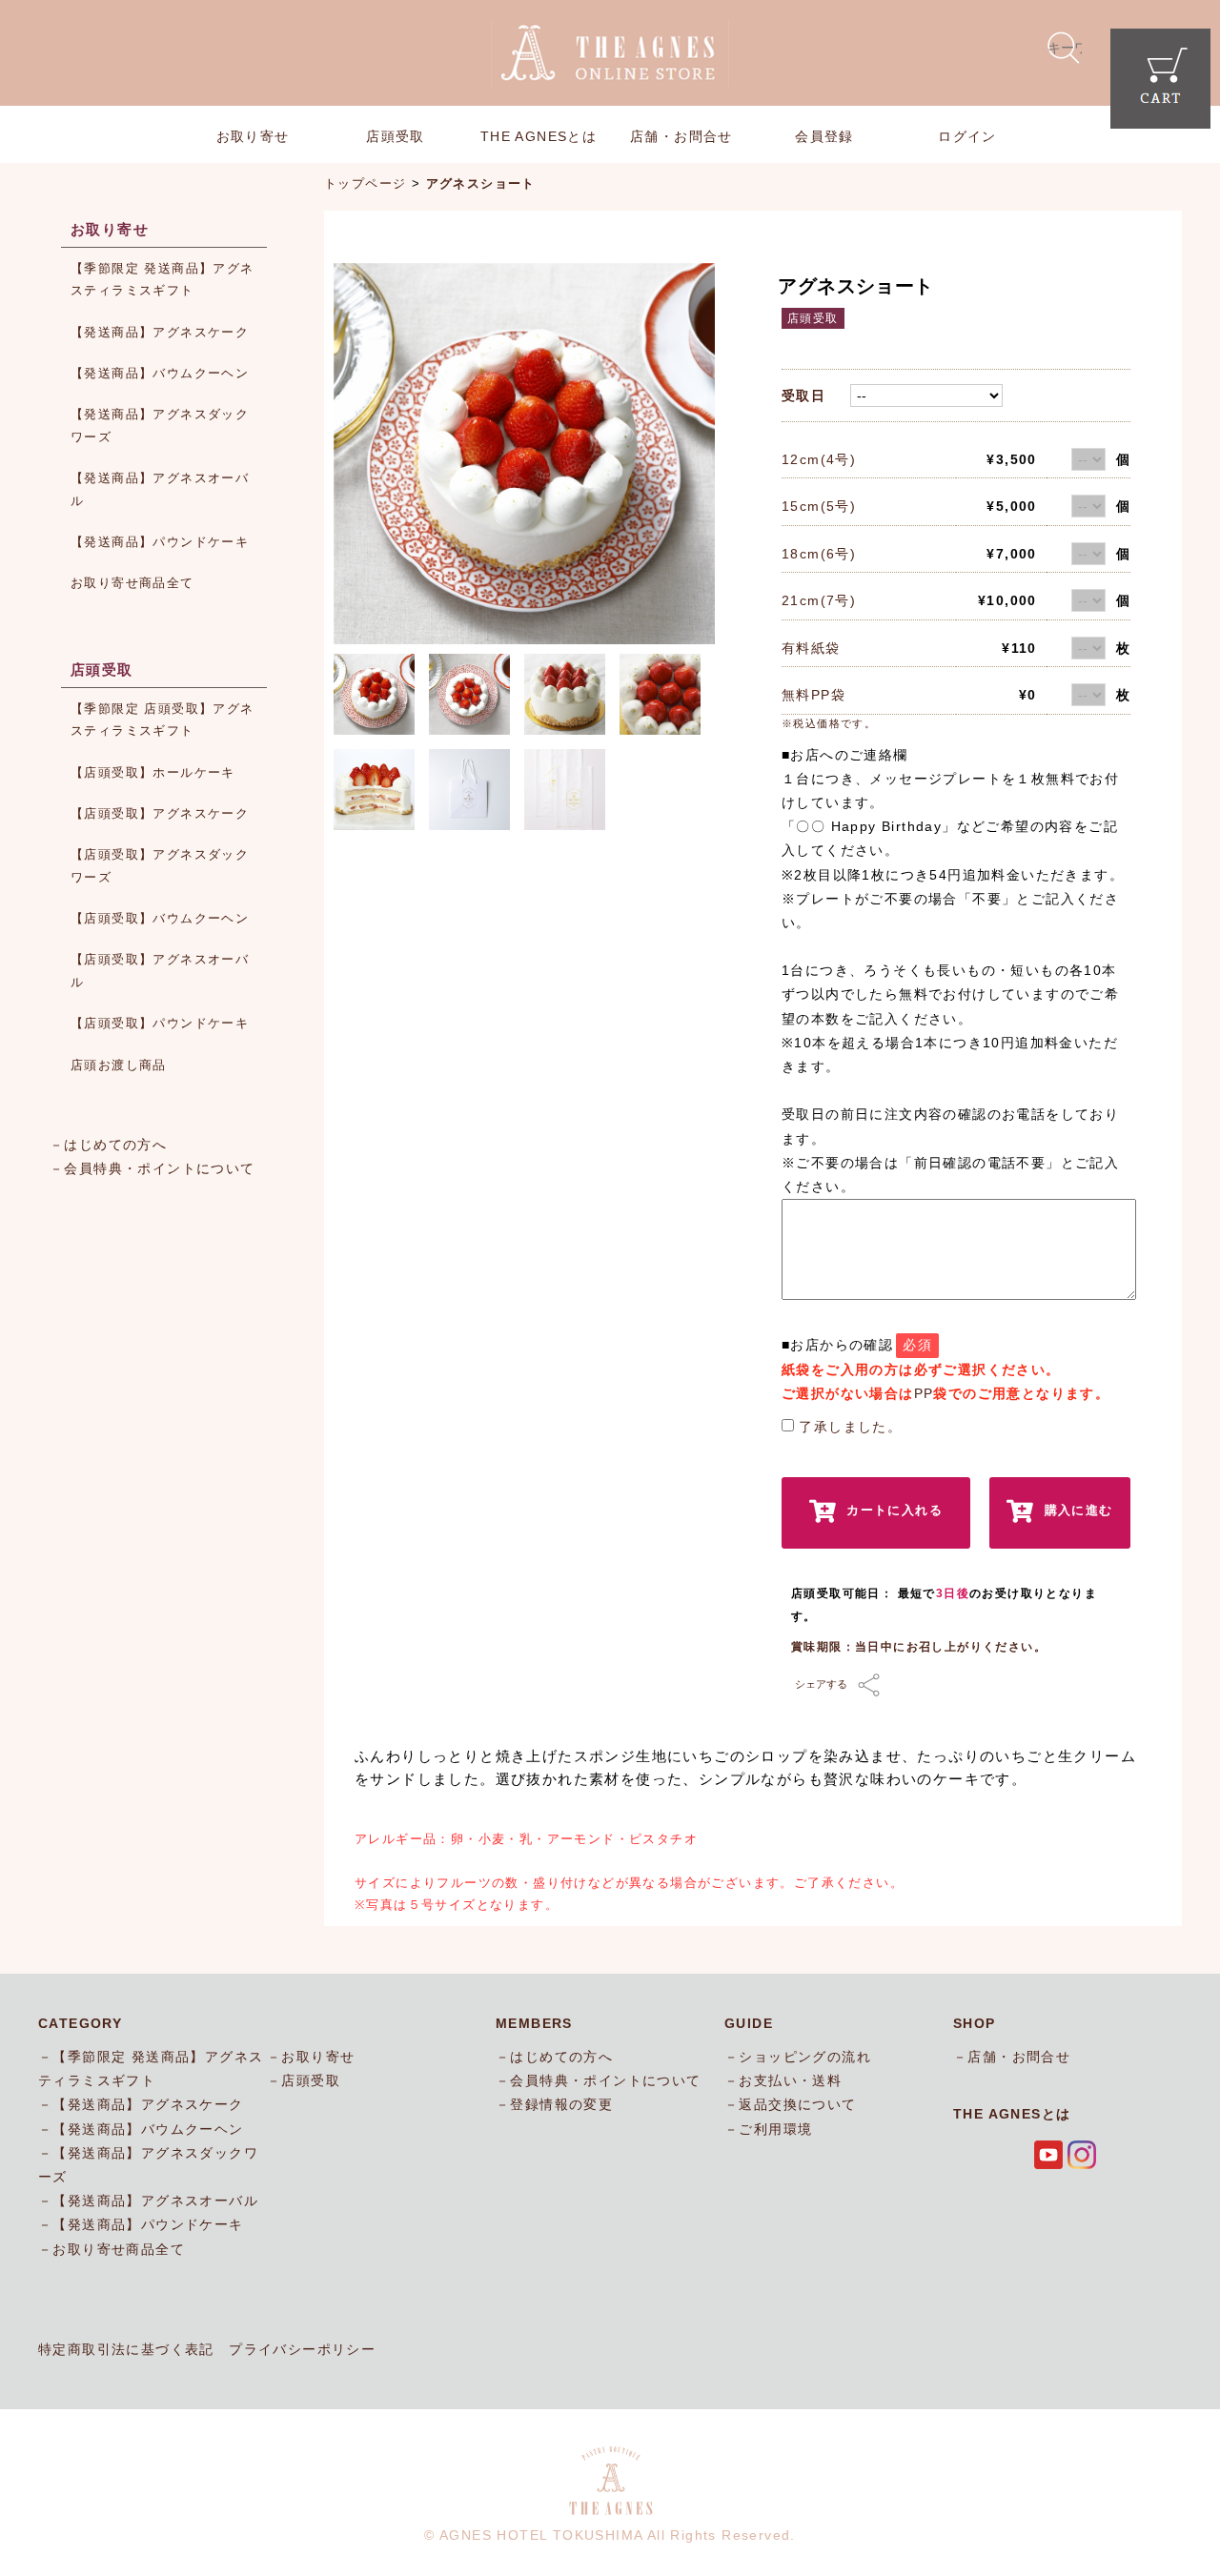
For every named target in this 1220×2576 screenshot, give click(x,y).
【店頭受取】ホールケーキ (153, 772)
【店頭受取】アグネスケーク (160, 813)
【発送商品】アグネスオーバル (160, 489)
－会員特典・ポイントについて (152, 1168)
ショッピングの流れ (805, 2057)
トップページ (365, 183)
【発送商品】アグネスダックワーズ (160, 425)
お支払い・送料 (790, 2080)
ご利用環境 (775, 2129)
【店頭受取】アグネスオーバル (160, 970)
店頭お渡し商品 (119, 1065)
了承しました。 (850, 1427)
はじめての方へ (561, 2057)
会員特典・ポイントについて (605, 2080)
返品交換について (797, 2104)
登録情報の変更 (561, 2104)
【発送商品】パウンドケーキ (160, 542)
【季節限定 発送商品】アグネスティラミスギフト (163, 279)
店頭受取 (396, 136)
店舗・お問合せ (681, 136)
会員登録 (824, 136)
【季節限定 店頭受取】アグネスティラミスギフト (163, 720)
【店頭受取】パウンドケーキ (160, 1023)
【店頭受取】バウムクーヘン (160, 918)
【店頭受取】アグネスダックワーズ (160, 865)
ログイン (967, 136)
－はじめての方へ (108, 1145)
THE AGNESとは (539, 136)
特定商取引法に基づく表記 (126, 2349)
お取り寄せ (253, 136)
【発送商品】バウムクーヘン (160, 373)
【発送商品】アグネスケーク (160, 332)
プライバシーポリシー (302, 2349)
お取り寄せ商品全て (132, 583)
